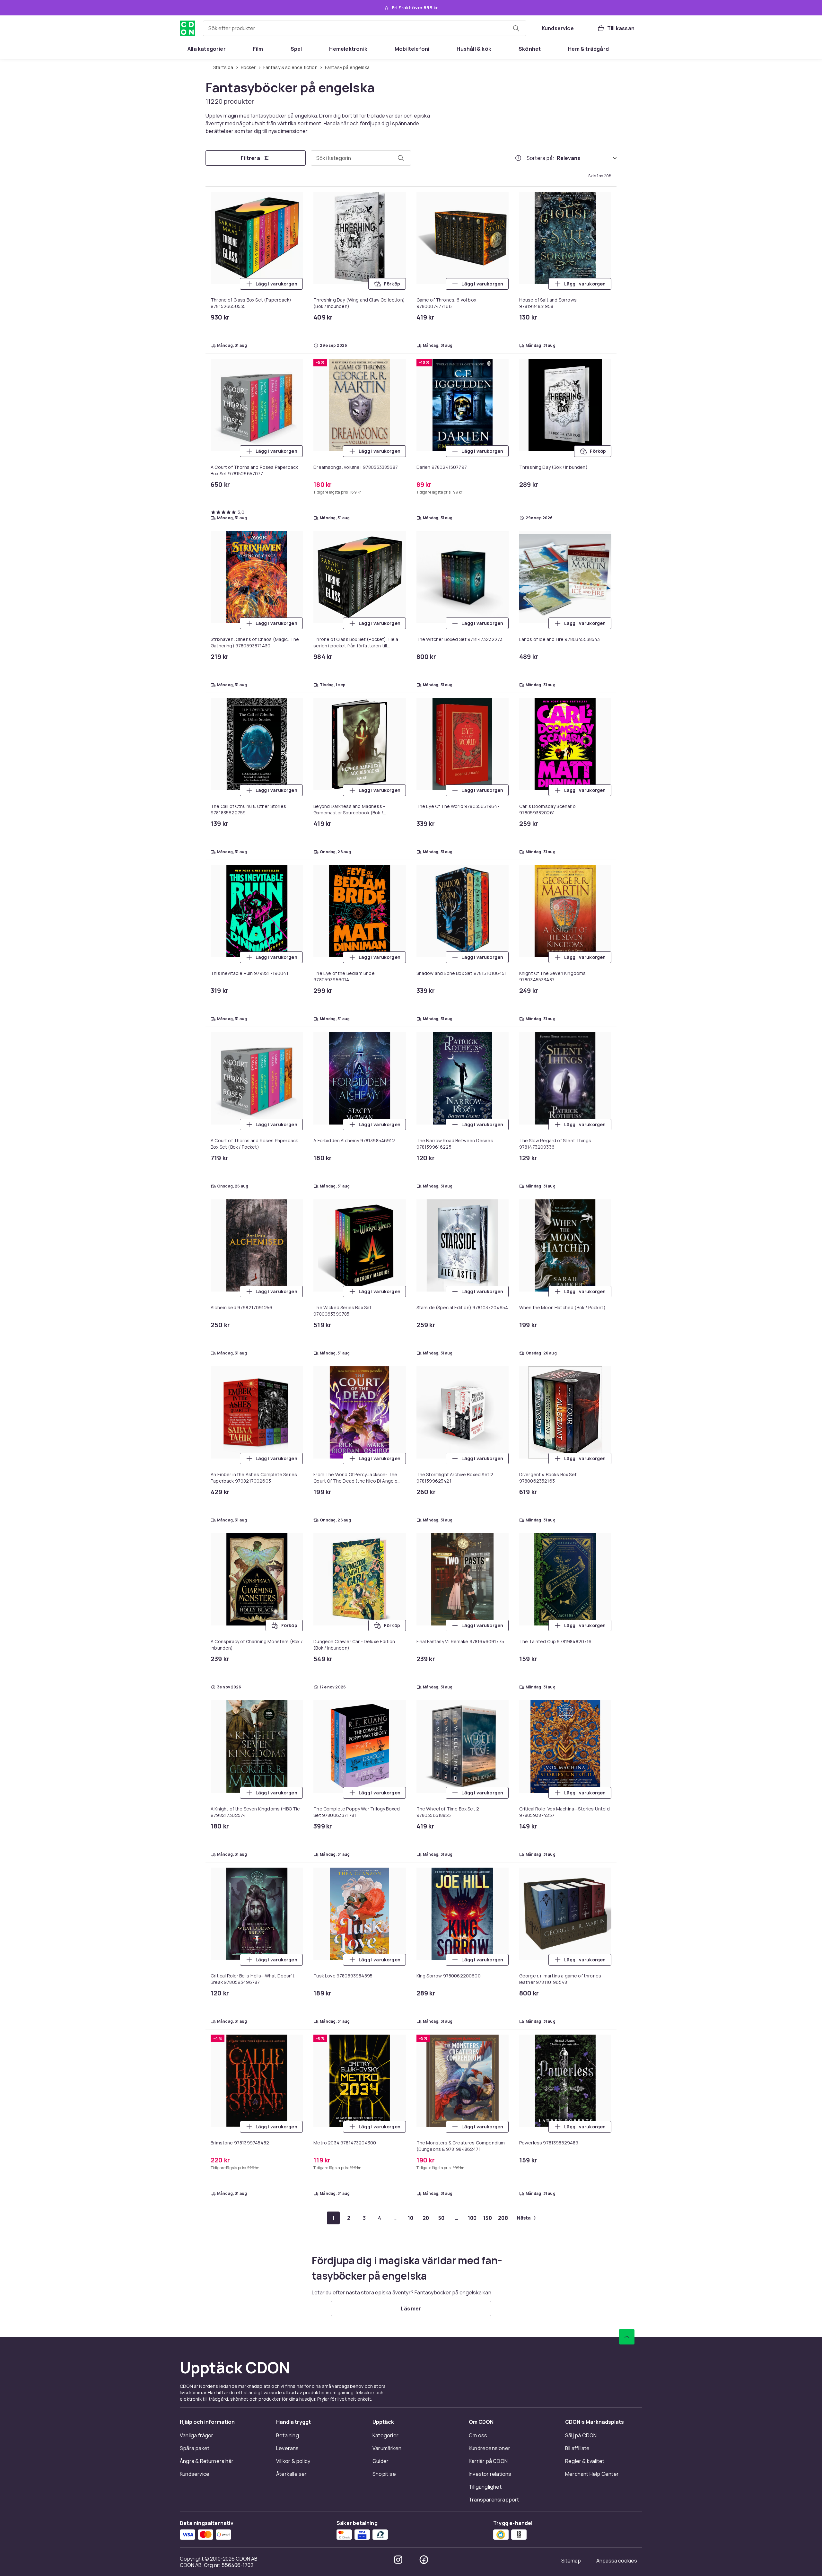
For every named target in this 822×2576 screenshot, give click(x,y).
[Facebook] (424, 2560)
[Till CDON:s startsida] (188, 28)
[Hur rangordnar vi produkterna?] (518, 158)
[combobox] (365, 28)
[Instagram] (398, 2560)
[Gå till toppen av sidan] (627, 2337)
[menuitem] (207, 49)
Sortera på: (540, 158)
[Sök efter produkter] (516, 28)
